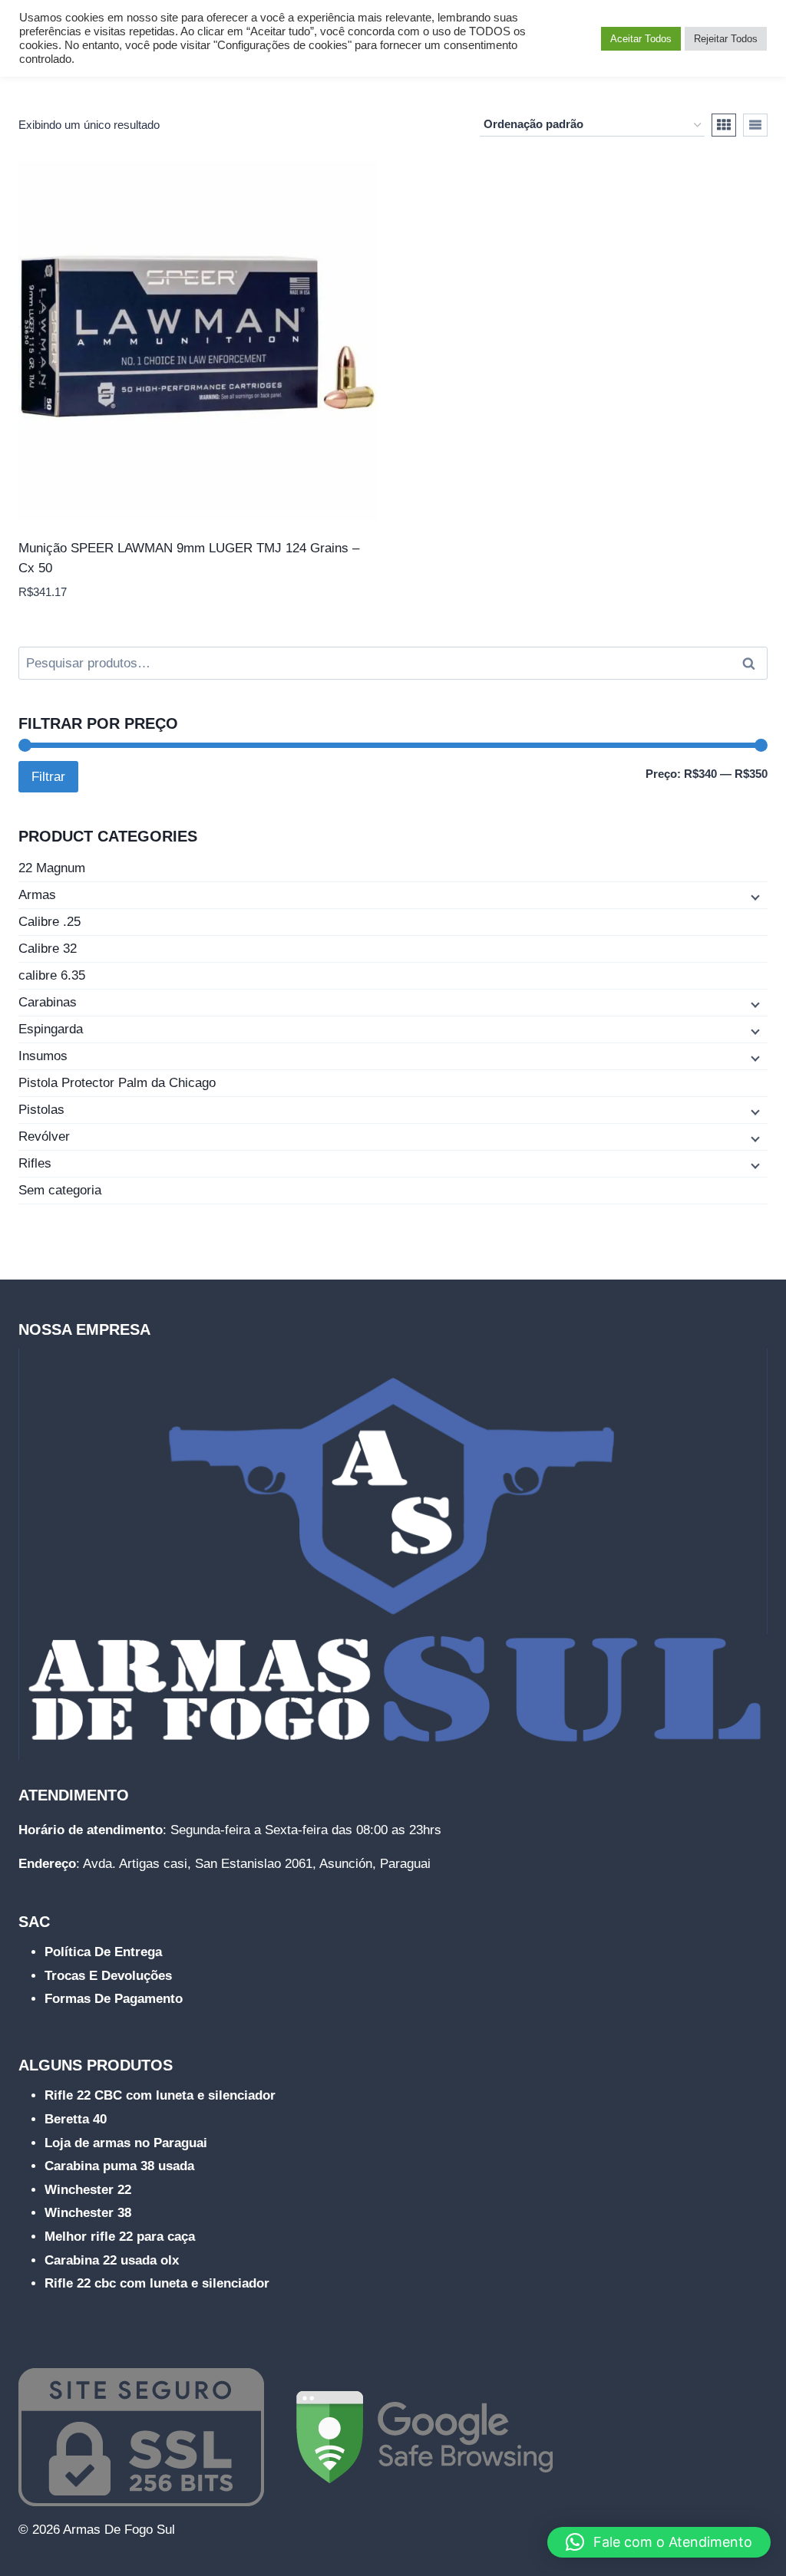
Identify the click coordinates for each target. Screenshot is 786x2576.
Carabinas (48, 1002)
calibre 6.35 (52, 975)
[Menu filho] (754, 896)
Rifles (35, 1163)
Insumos (43, 1056)
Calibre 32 (48, 949)
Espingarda (51, 1029)
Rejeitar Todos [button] (726, 39)
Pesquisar (753, 664)
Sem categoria (60, 1190)
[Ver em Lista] (755, 125)
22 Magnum (52, 868)
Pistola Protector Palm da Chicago (117, 1083)
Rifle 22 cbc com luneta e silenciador (157, 2283)
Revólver (44, 1136)
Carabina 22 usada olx (112, 2260)
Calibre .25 (50, 922)
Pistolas (41, 1110)
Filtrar (48, 777)
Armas (37, 895)
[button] (659, 2542)
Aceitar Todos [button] (641, 39)
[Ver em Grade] (724, 125)
